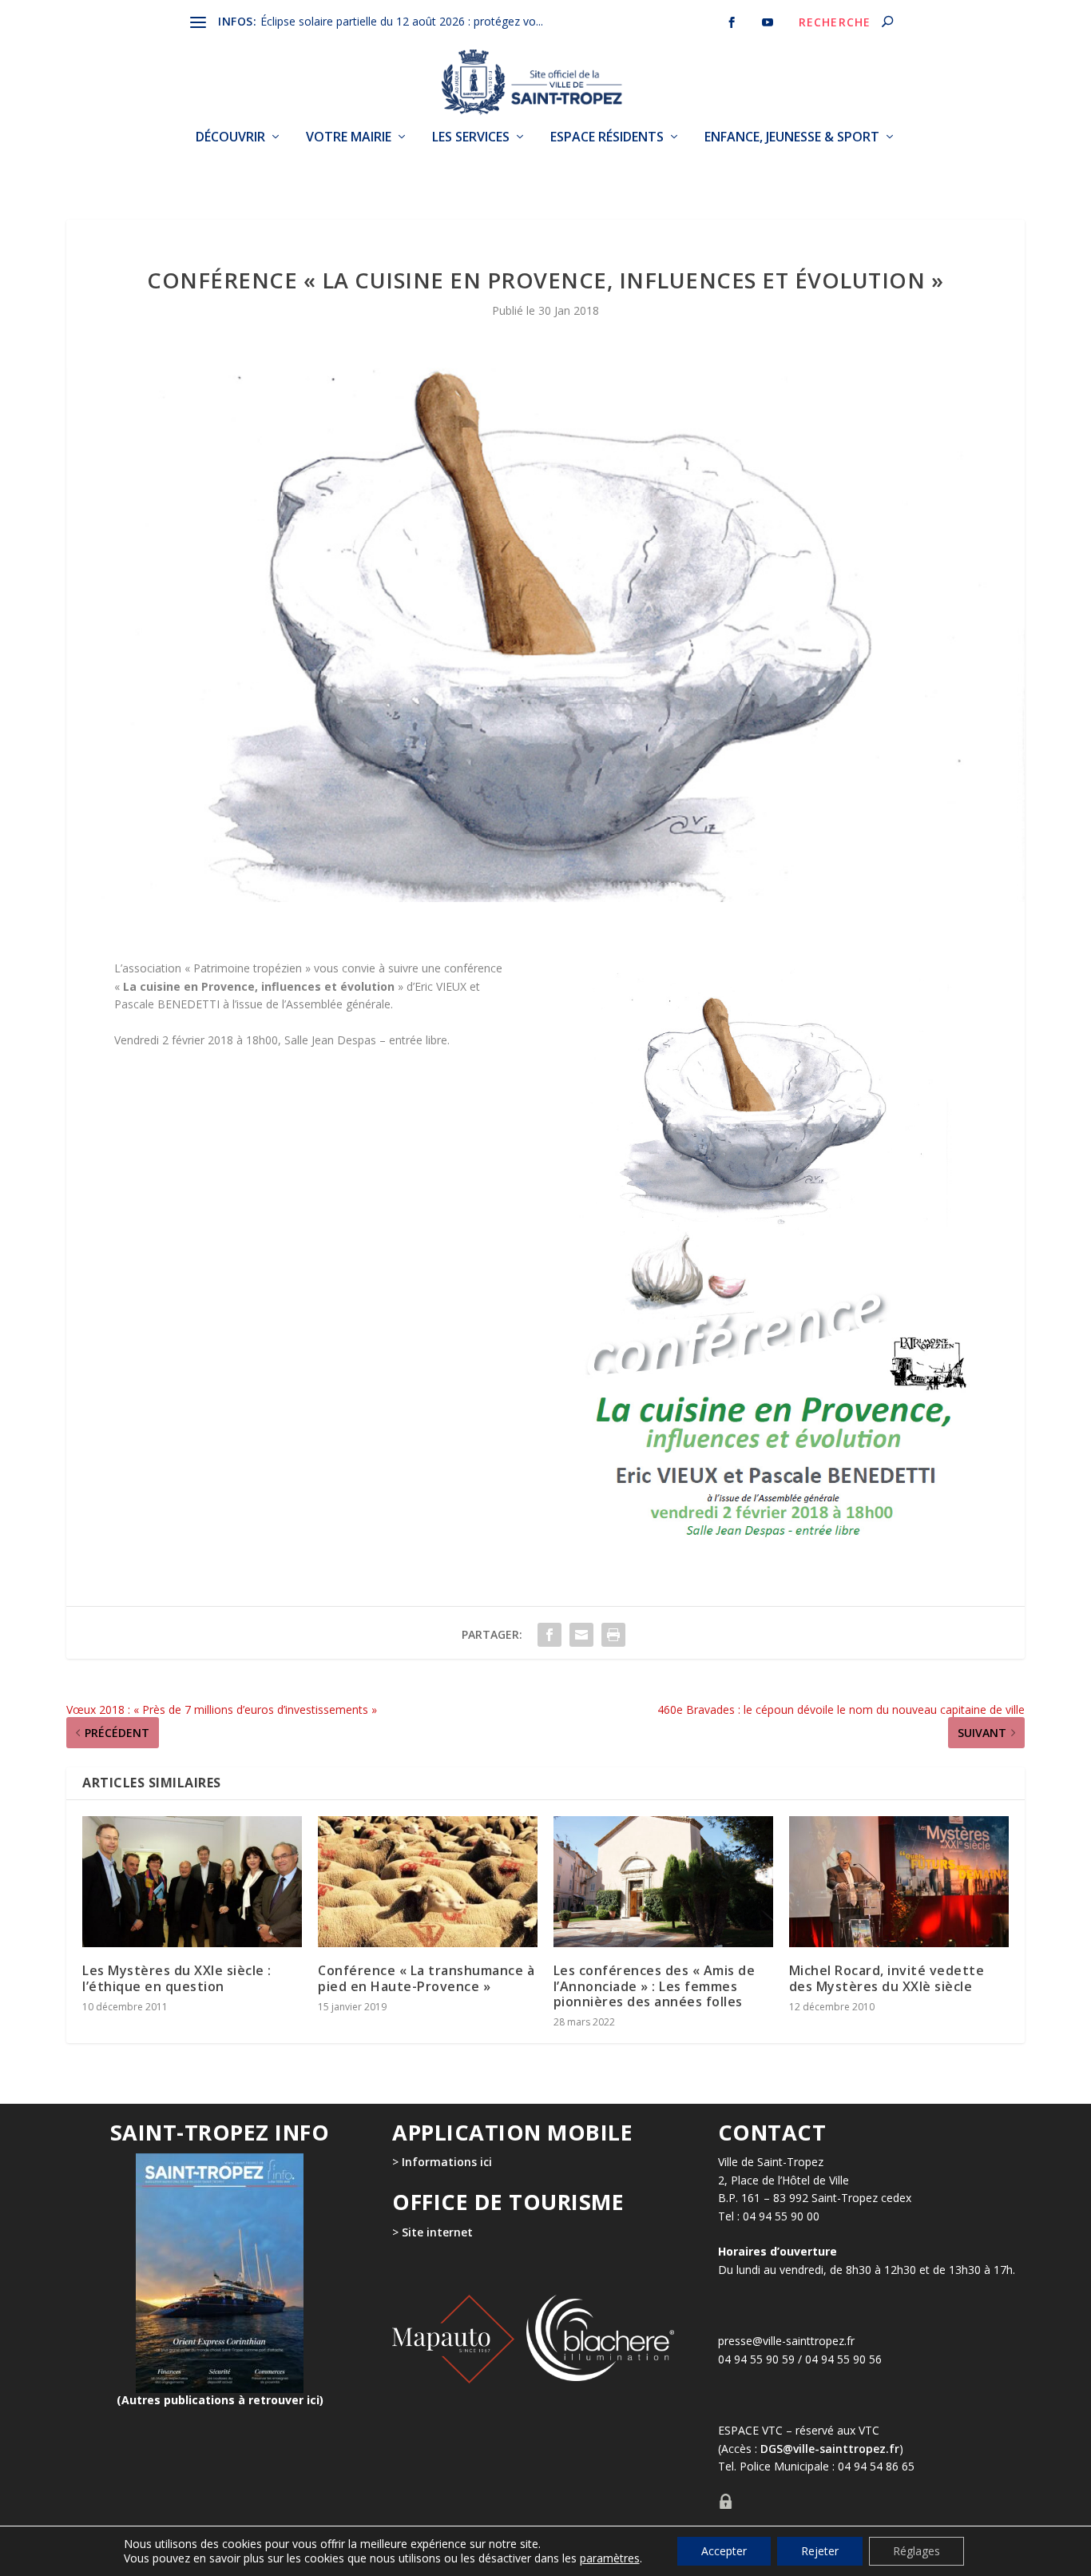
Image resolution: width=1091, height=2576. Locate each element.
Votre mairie (349, 137)
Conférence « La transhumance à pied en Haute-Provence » (426, 1978)
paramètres (610, 2558)
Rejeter (820, 2551)
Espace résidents (607, 137)
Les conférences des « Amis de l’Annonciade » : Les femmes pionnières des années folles (655, 1986)
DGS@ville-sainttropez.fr (830, 2449)
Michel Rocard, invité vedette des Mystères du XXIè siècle (887, 1978)
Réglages (916, 2551)
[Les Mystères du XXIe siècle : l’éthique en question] (192, 1882)
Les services (471, 137)
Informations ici (447, 2162)
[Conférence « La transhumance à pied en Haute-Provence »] (428, 1882)
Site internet (436, 2232)
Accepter (724, 2551)
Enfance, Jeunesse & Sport (792, 137)
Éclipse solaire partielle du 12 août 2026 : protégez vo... (402, 21)
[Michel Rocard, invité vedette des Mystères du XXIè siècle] (899, 1882)
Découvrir (230, 137)
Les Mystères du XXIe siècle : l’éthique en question (177, 1978)
